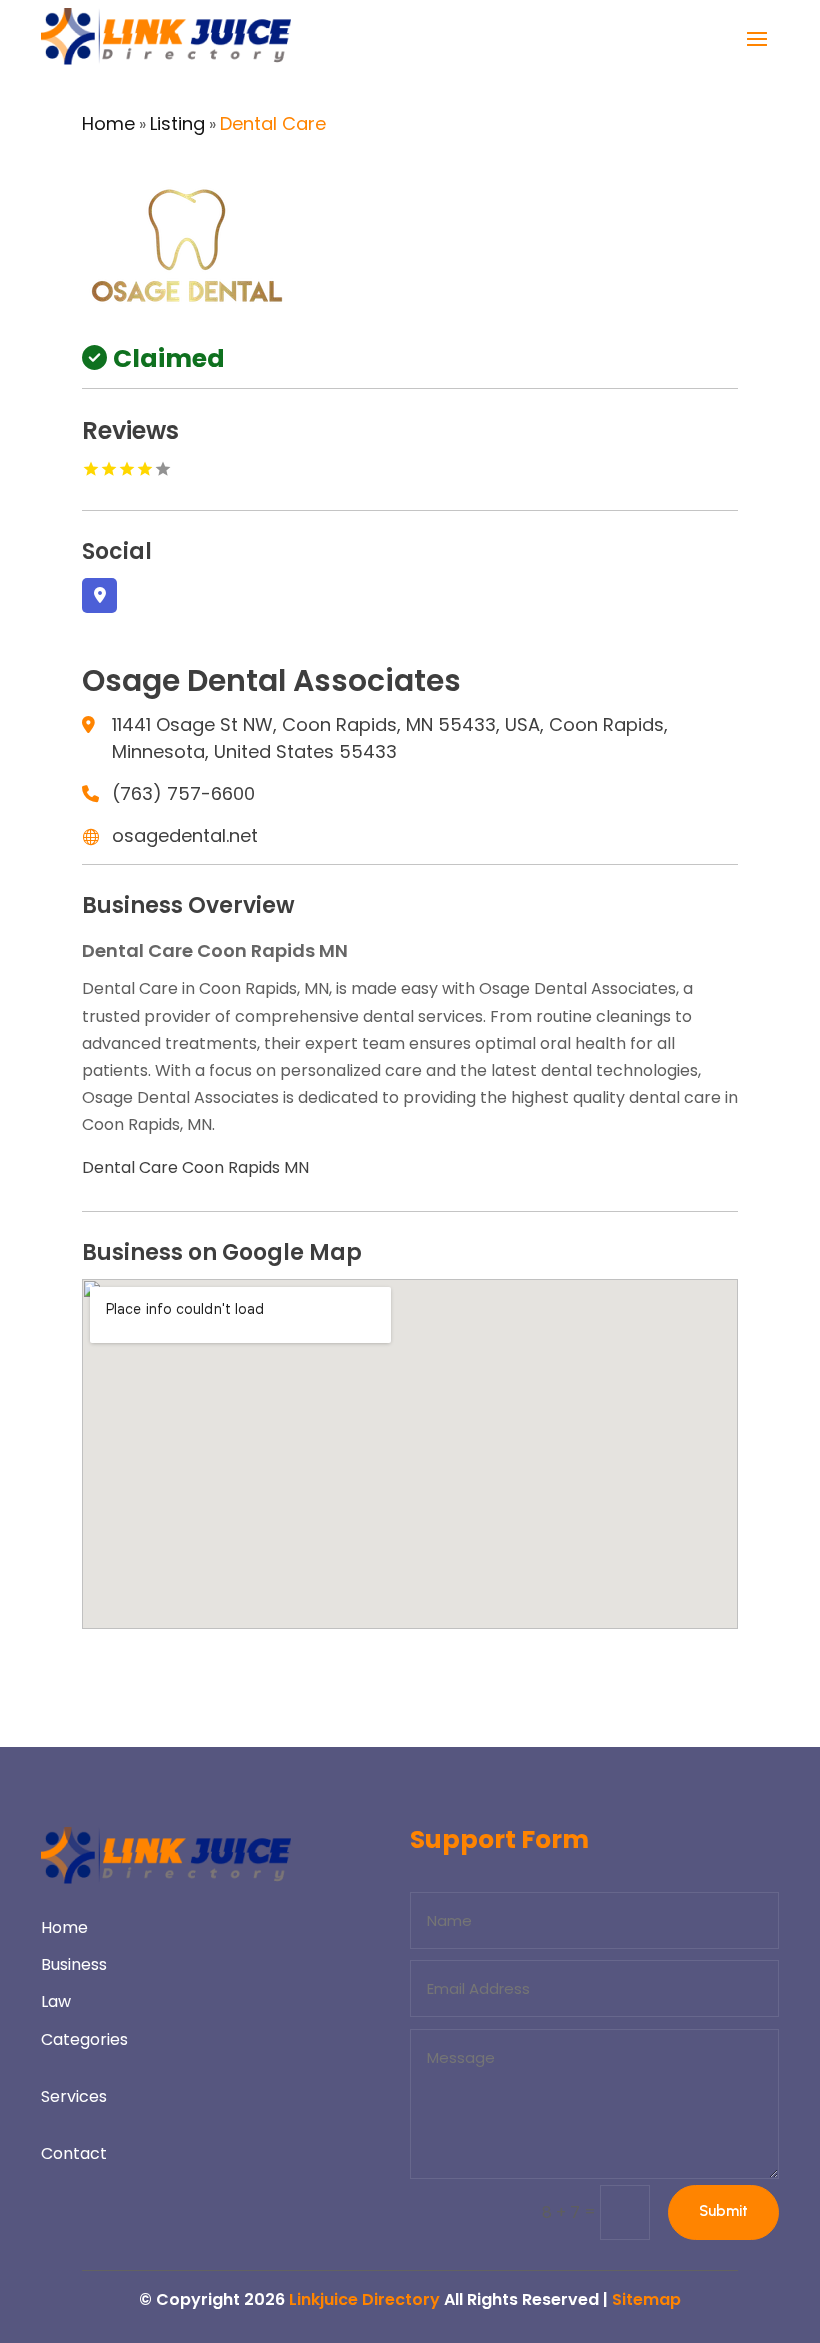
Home (108, 123)
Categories (84, 2039)
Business (74, 1964)
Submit (723, 2211)
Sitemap (646, 2299)
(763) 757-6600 (183, 793)
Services (74, 2096)
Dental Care (273, 123)
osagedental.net (185, 835)
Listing (177, 123)
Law (56, 2001)
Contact (74, 2153)
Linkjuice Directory (364, 2299)
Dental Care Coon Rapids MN (195, 1167)
